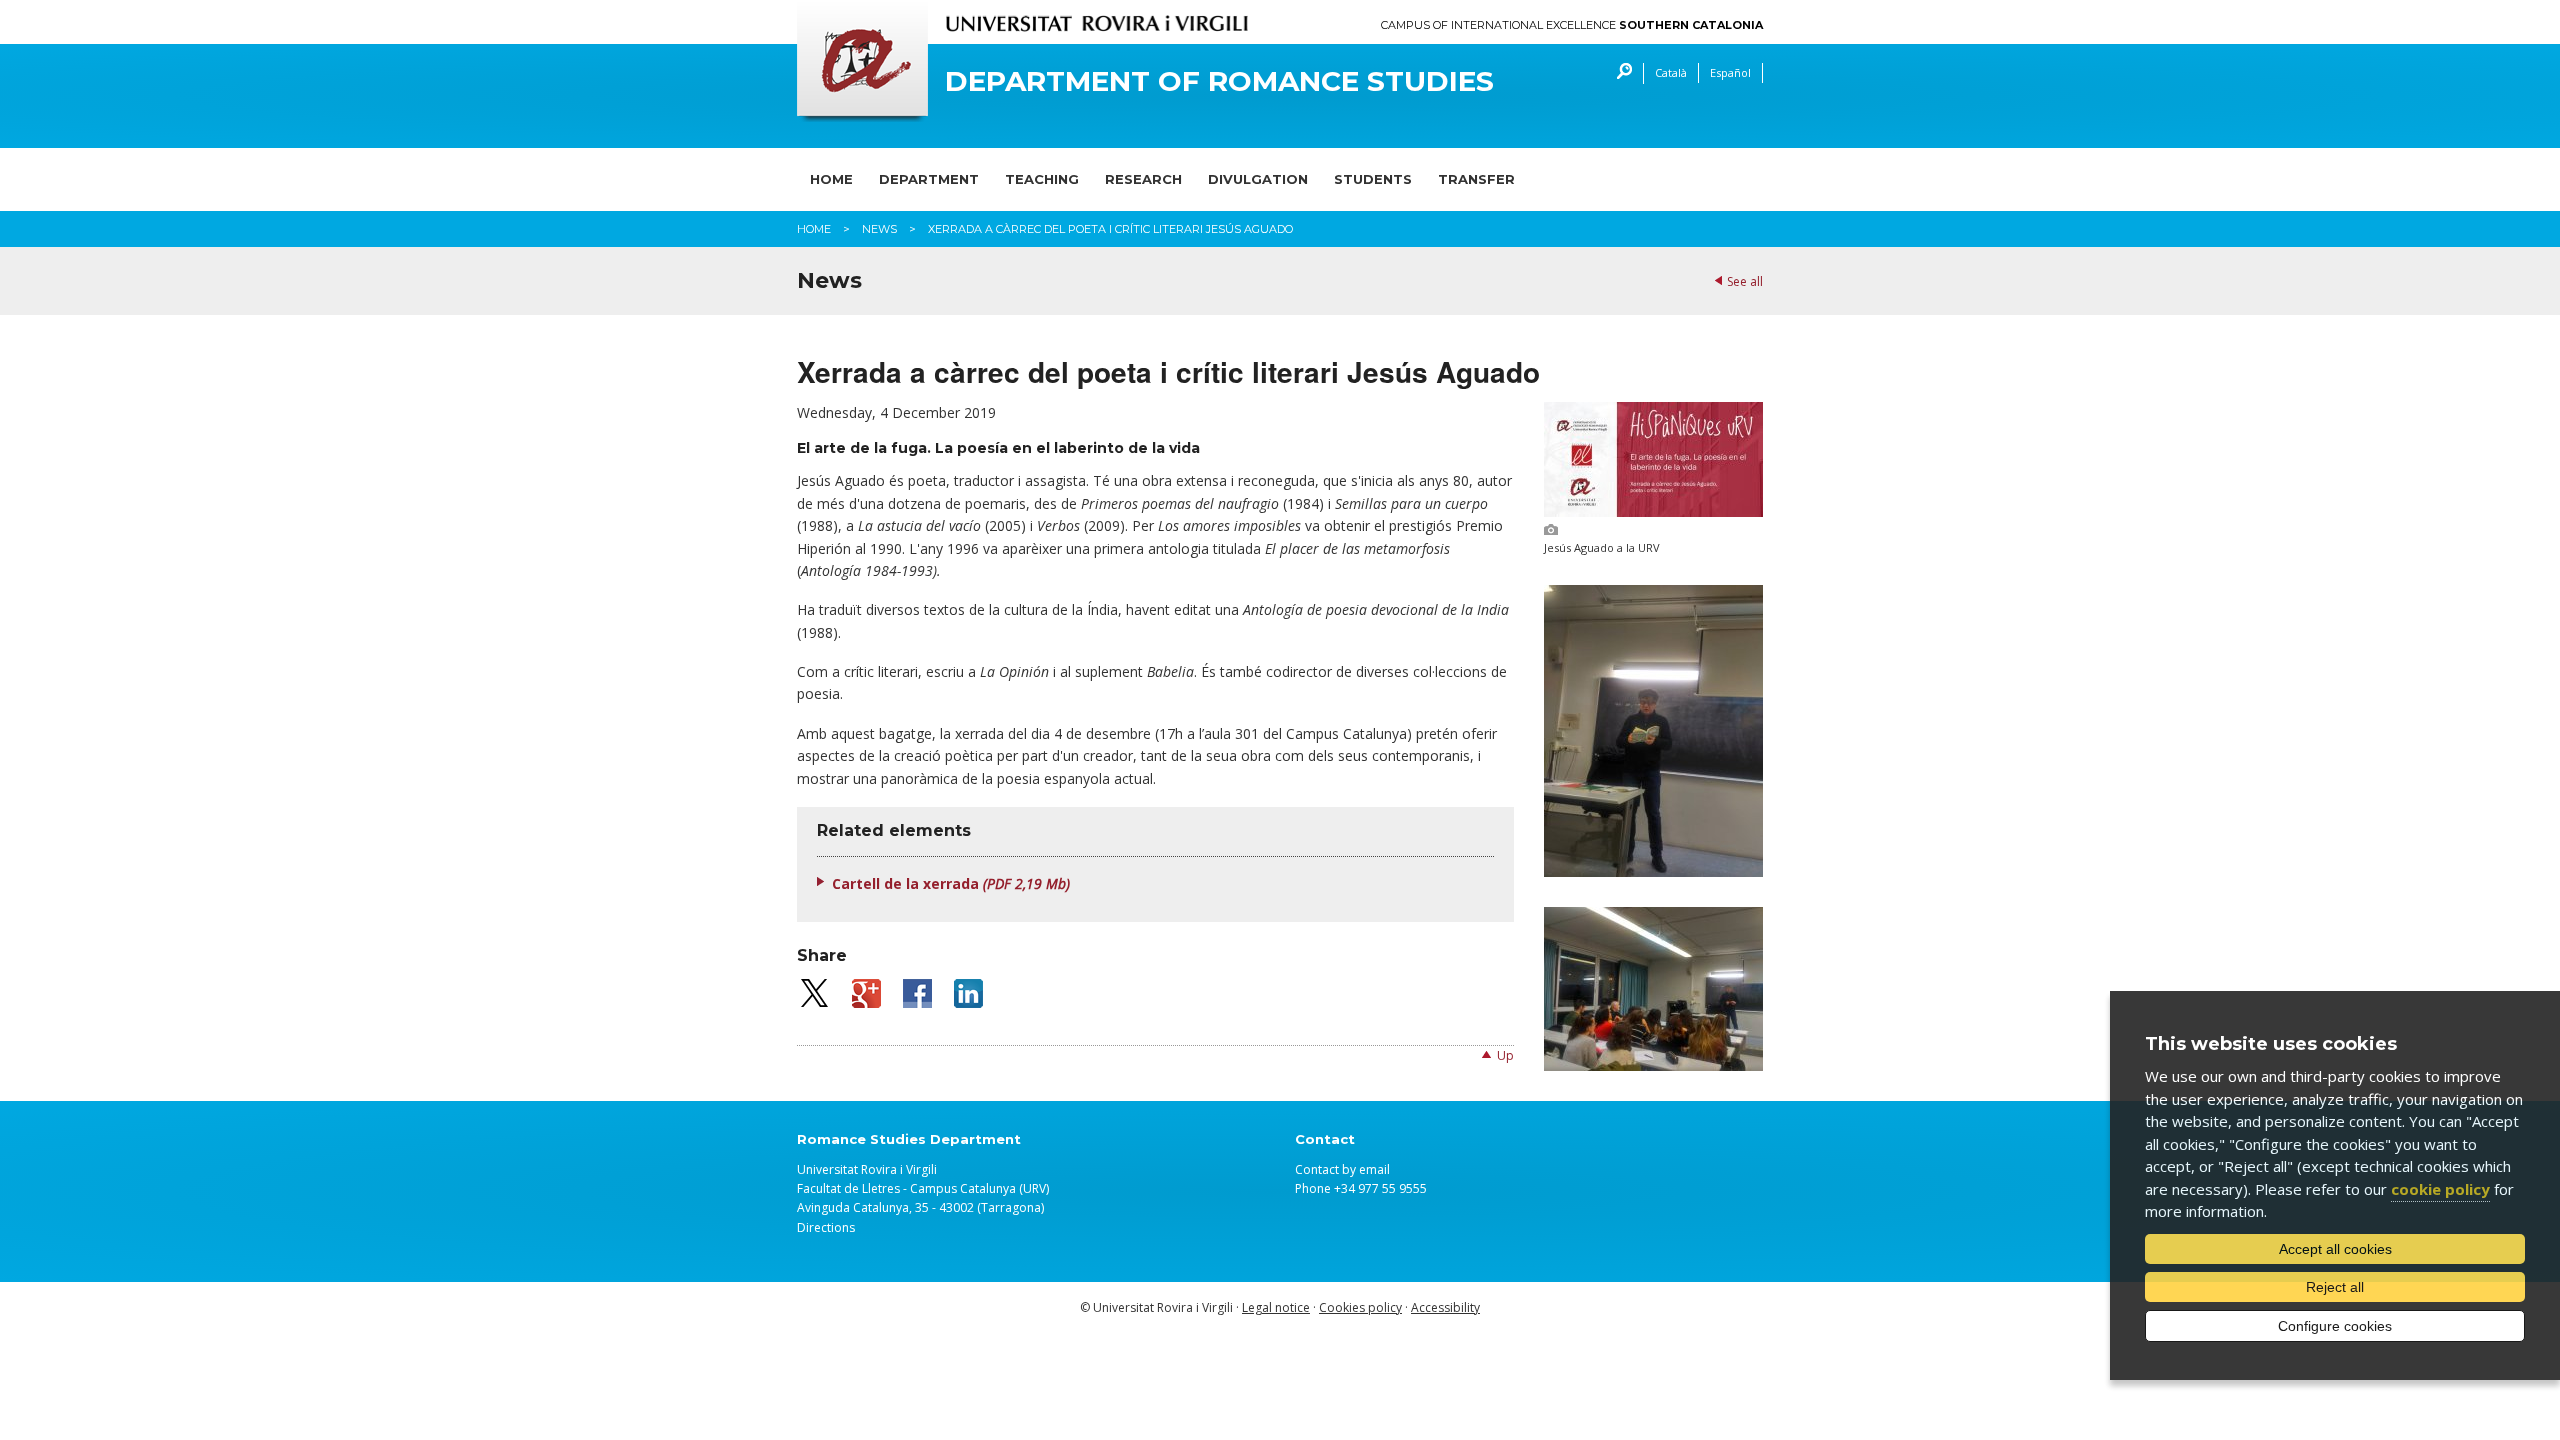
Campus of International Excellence (1572, 25)
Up (1505, 1055)
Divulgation (1258, 179)
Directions (826, 1227)
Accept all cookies (2335, 1249)
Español (1730, 72)
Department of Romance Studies (1219, 81)
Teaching (1042, 179)
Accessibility (1445, 1307)
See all (1745, 281)
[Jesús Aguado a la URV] (1653, 511)
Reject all (2335, 1287)
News (879, 229)
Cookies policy (1360, 1307)
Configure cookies (2335, 1326)
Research (1143, 179)
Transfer (1476, 179)
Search (1619, 73)
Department (929, 179)
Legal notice (1276, 1307)
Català (1671, 72)
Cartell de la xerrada (951, 883)
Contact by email (1342, 1169)
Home (831, 179)
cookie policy (2440, 1189)
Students (1373, 179)
